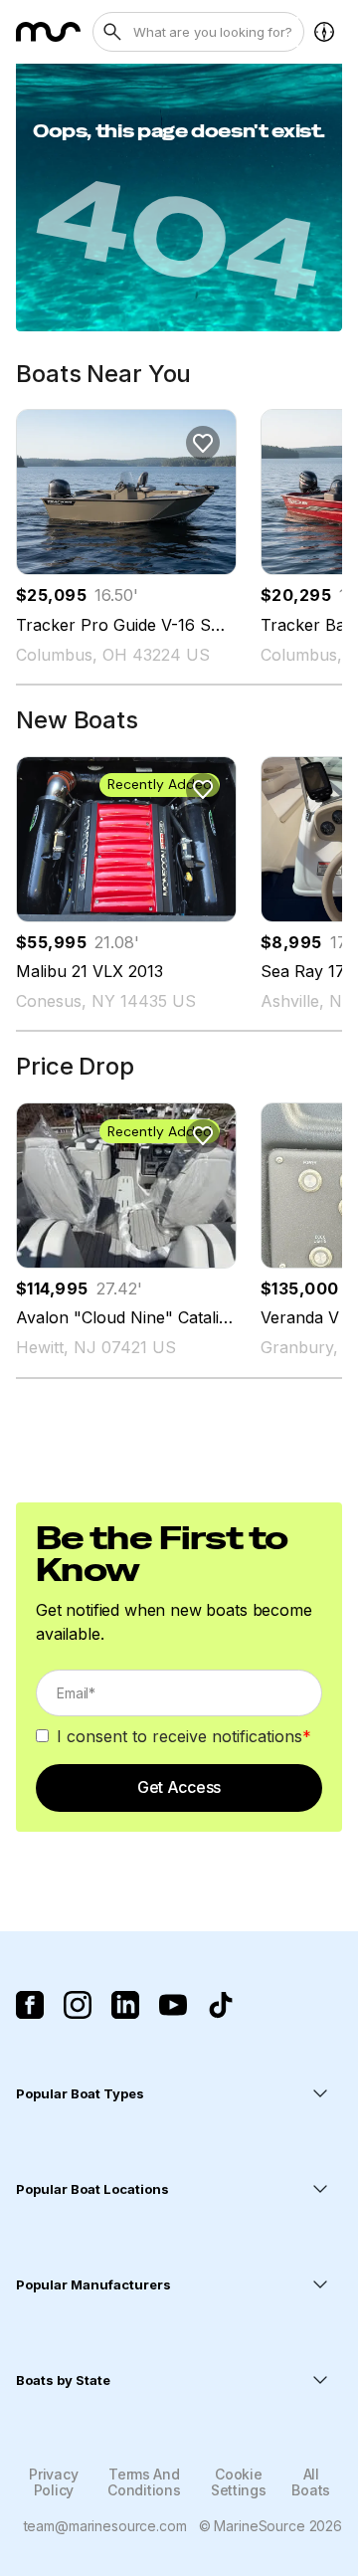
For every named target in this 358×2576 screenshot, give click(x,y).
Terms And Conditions (144, 2481)
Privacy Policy (53, 2481)
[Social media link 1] (30, 2005)
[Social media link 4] (173, 2005)
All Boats (311, 2481)
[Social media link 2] (78, 2005)
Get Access (179, 1787)
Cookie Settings (239, 2481)
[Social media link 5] (221, 2005)
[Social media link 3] (125, 2005)
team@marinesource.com (105, 2526)
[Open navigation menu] (324, 32)
